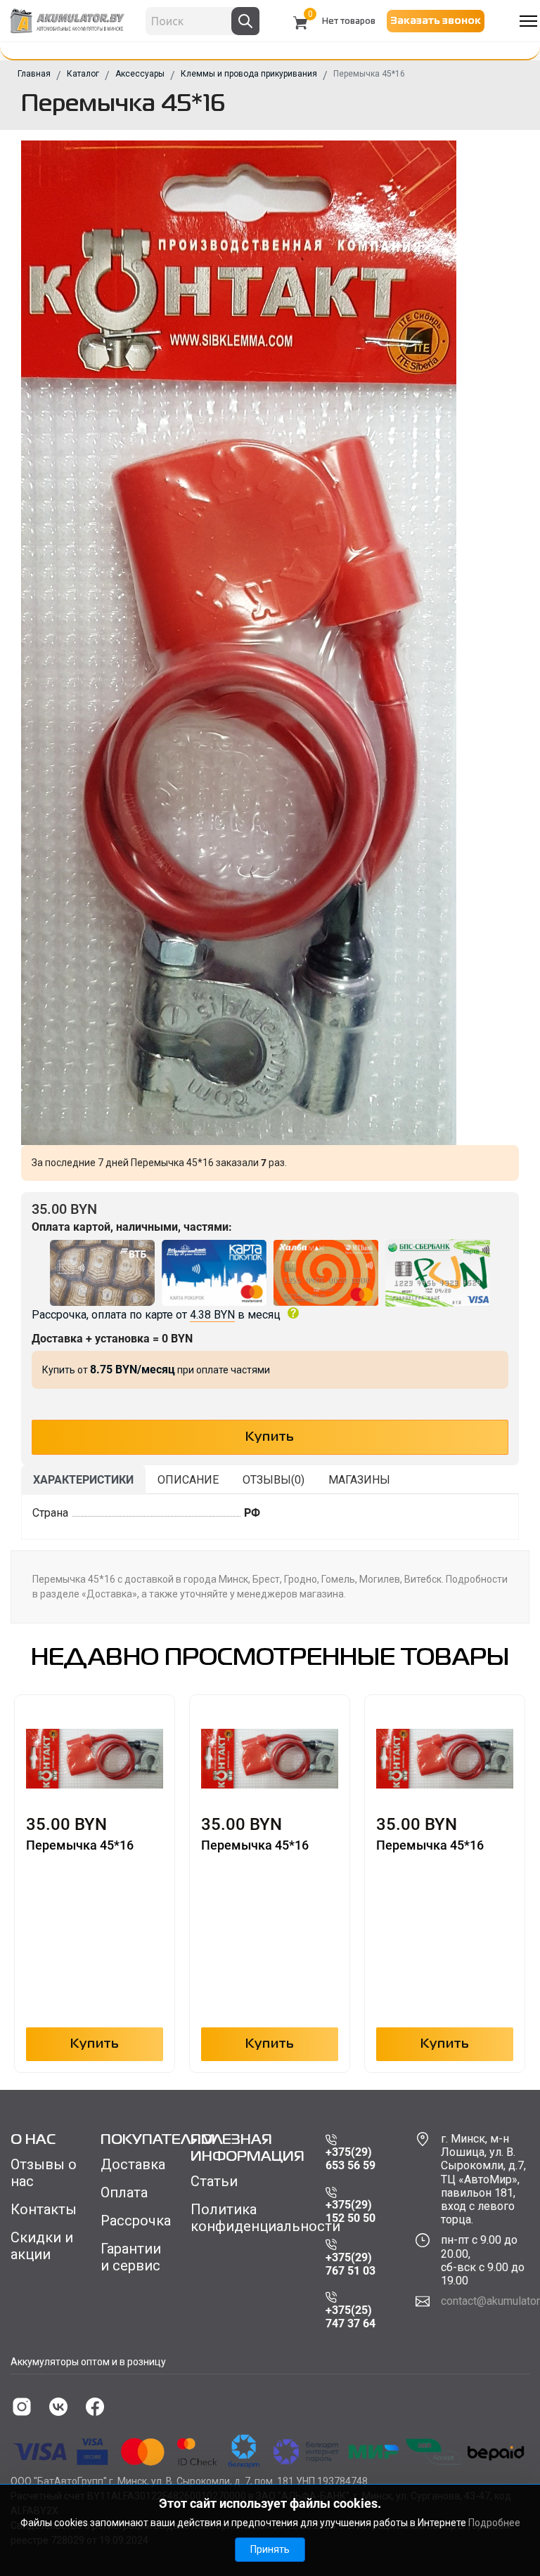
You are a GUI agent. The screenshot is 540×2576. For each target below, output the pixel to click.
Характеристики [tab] (83, 1480)
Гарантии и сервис (131, 2257)
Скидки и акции (42, 2246)
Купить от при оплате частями (156, 1370)
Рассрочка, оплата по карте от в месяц (156, 1315)
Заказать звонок (436, 21)
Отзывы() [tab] (274, 1480)
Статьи (214, 2181)
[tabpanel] (270, 1517)
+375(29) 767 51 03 (351, 2264)
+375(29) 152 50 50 (351, 2211)
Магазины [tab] (359, 1480)
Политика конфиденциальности (247, 2218)
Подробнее (494, 2523)
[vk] (58, 2407)
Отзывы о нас (44, 2173)
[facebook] (95, 2407)
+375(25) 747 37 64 (351, 2317)
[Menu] (528, 21)
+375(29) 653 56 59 (351, 2159)
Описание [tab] (188, 1480)
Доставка (133, 2164)
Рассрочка (135, 2221)
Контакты (44, 2209)
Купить (95, 2044)
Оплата (124, 2192)
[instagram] (22, 2407)
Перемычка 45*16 (80, 1845)
